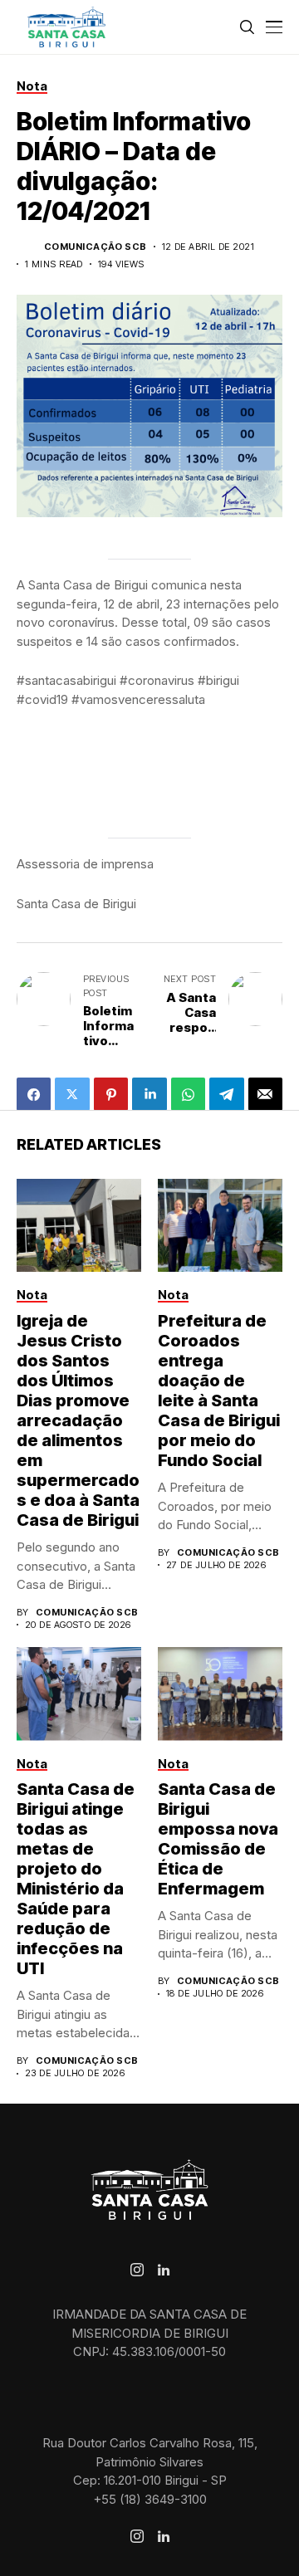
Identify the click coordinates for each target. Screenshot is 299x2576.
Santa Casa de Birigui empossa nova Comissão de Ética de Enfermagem (218, 1839)
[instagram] (137, 2270)
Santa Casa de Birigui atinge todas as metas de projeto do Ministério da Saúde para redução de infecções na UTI (76, 1879)
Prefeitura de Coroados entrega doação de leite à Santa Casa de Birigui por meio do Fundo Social (219, 1391)
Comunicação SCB (96, 247)
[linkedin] (164, 2270)
